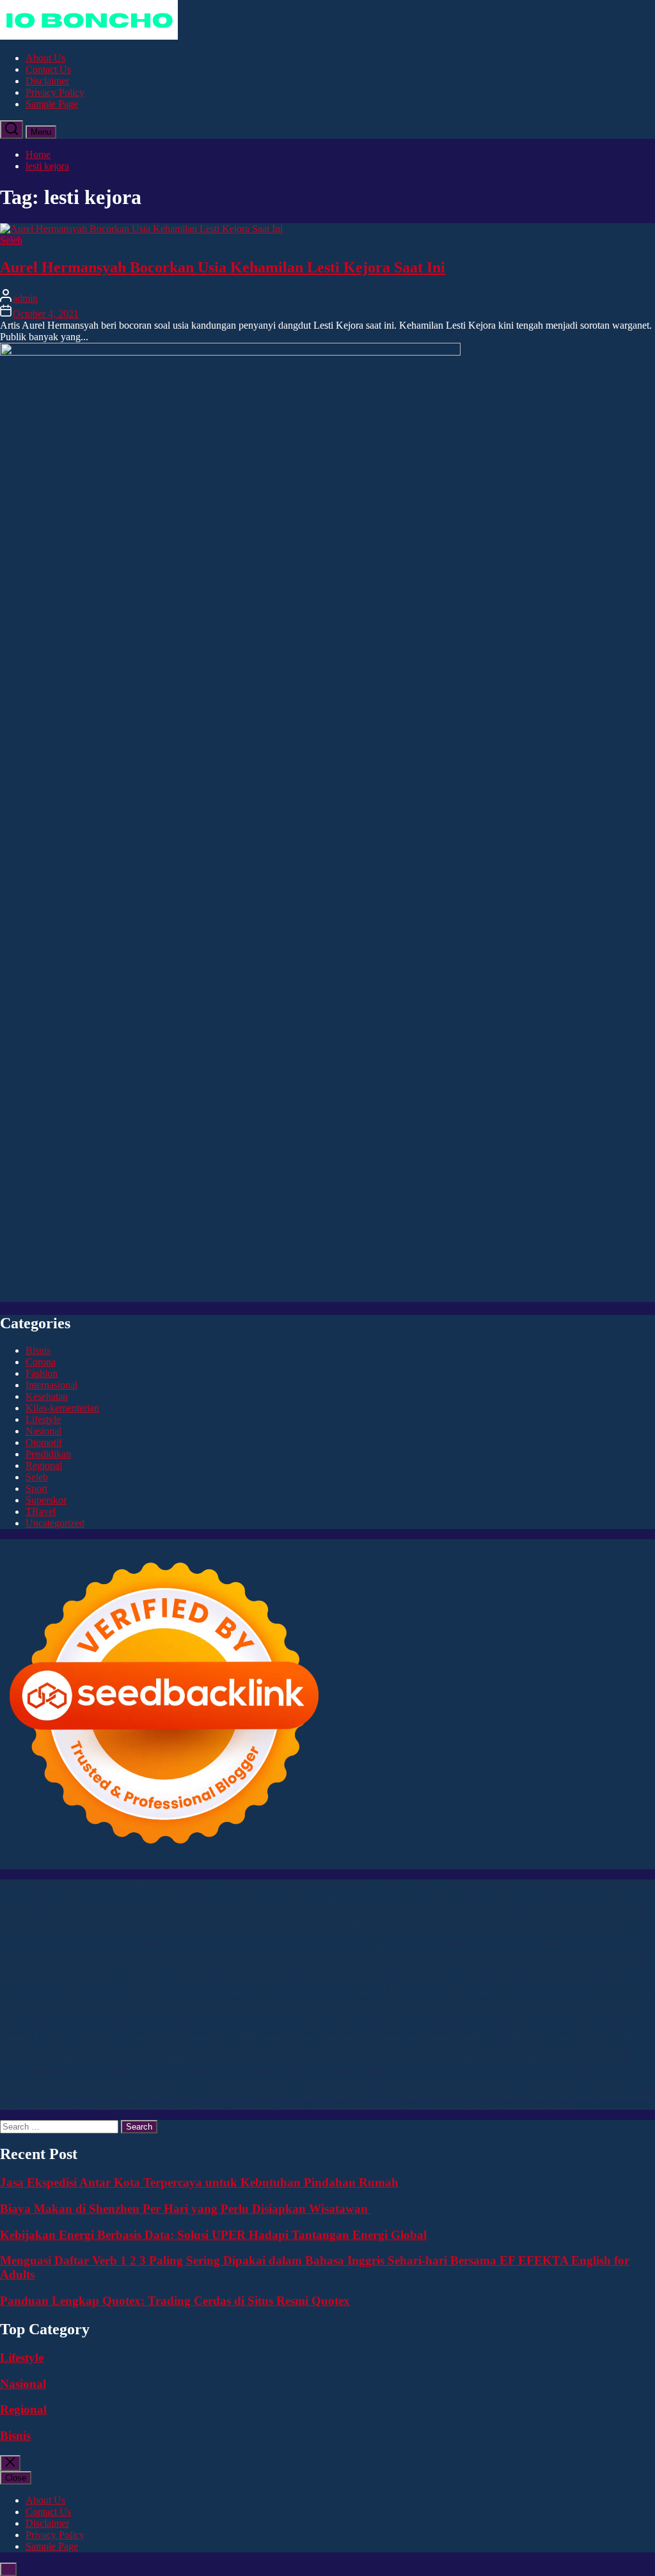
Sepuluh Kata (28, 2104)
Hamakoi (452, 1931)
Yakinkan (347, 2092)
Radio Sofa (616, 2023)
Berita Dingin (85, 2104)
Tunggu (536, 2081)
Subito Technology (591, 1885)
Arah (324, 2069)
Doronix (356, 1885)
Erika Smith (552, 1954)
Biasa (614, 2069)
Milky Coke (558, 1989)
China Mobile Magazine (130, 1954)
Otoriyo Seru (505, 1989)
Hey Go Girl (401, 1885)
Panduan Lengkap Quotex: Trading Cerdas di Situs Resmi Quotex (175, 2301)
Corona (41, 1362)
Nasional (43, 1431)
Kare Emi (364, 1966)
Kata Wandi (314, 2035)
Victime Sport (416, 1989)
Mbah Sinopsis (467, 1920)
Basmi (371, 2069)
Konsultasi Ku (625, 2092)
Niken (462, 2023)
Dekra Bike (424, 1977)
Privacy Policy (55, 92)
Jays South (547, 1920)
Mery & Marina (364, 1943)
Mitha (422, 1920)
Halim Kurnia (343, 2058)
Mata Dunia (140, 2023)
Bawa (476, 2069)
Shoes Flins (98, 1977)
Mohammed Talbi (159, 1977)
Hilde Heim (450, 1897)
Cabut (79, 2081)
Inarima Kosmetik (129, 1989)
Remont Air (120, 2012)
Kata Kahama (454, 1908)
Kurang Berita (310, 2046)
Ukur (565, 2081)
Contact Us (48, 69)
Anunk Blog (56, 1885)
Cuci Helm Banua (251, 2035)
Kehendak (447, 2092)
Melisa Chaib (253, 1920)
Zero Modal (235, 1897)
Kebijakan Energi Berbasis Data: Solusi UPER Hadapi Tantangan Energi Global (213, 2235)
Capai (446, 2081)
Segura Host (93, 1966)
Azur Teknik (109, 1885)
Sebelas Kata (105, 2058)
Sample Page (52, 104)
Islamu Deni (51, 1920)
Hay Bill (77, 2012)
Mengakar (265, 2081)
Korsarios (20, 1989)
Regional (44, 1465)
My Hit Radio (144, 1931)
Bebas (546, 2069)
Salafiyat (502, 1908)
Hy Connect (372, 1931)
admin (25, 298)
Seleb (11, 240)
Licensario (189, 1989)
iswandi (16, 2035)
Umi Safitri (396, 2058)
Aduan (170, 2081)
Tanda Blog (256, 2104)
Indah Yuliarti (448, 2058)
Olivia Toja (201, 1920)
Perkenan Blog (145, 2104)
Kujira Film (275, 1966)
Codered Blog (569, 1966)
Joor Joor (216, 1977)
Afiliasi (616, 2058)
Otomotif (44, 1442)
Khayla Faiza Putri (139, 2035)
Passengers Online (599, 1897)
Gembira (309, 2092)
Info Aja (494, 2058)
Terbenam (511, 2069)
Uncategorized (55, 1523)
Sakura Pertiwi (283, 2058)
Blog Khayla (611, 2035)
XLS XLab (148, 2000)
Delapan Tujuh (167, 1885)
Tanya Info (440, 2104)
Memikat (271, 2092)
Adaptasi (44, 2069)
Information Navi (554, 2012)
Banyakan (146, 2092)
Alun (118, 2069)
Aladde (63, 1931)
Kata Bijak (386, 1920)
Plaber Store (184, 1897)
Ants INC (540, 1897)
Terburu (48, 2081)
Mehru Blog (103, 1920)
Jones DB (611, 2012)
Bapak (69, 2092)
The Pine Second (613, 1954)
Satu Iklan (56, 2058)
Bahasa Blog (204, 2104)
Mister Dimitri (540, 1943)
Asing (299, 2069)
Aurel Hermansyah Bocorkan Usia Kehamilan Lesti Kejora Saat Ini (223, 267)
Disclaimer (47, 81)
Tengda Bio (144, 1966)
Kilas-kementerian (62, 1408)
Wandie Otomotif (491, 2035)
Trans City (221, 2023)
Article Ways (372, 1977)
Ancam (238, 2069)
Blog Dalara (321, 1908)
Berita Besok (537, 2046)
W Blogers (591, 1908)
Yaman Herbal (202, 2000)
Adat (74, 2069)
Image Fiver (224, 1885)
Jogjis (511, 1920)
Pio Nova (52, 1977)
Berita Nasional (372, 2046)
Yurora (295, 1920)
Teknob (182, 2023)
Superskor (46, 1500)
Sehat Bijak (537, 2058)
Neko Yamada (61, 1897)
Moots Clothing (570, 1931)
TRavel (41, 1512)
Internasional (51, 1385)
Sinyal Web (430, 2046)
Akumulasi (199, 2069)
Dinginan (104, 2092)
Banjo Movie (550, 2000)
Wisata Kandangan (38, 2046)
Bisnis (38, 1350)
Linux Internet (280, 2012)
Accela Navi (336, 1897)
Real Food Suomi (556, 1977)
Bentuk (15, 2081)
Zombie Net (189, 1943)
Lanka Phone (310, 1885)
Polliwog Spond (517, 1885)
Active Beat (257, 2000)
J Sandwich (225, 2012)
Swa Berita (153, 1920)
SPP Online (394, 1954)
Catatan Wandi (370, 2035)
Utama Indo (259, 1931)
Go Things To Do (421, 2012)
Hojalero (312, 1943)
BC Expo (325, 1977)
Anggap (331, 2081)
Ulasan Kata (603, 2081)
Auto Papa (162, 1908)
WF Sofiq (489, 1943)
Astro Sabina (267, 1908)
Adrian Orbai (499, 1954)
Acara (12, 2069)
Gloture (352, 1954)
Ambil (162, 2069)
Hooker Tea (194, 1966)
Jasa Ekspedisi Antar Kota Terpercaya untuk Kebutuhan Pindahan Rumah (199, 2182)
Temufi (235, 1966)
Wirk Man (383, 2023)
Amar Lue (321, 1966)
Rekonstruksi (597, 1943)
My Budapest (437, 2000)
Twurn (361, 1908)
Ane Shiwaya (413, 1966)
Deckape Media (375, 2000)
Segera (383, 2092)
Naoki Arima (173, 2012)
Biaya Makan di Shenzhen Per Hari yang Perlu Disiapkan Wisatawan (185, 2209)
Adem (230, 2081)
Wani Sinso (23, 1931)
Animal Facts (65, 2000)
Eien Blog (418, 1943)
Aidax (332, 1931)
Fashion (42, 1373)
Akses (300, 2081)
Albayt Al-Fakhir (104, 1908)
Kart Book (313, 1954)
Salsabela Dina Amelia (180, 2046)
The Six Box (301, 1989)
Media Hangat (493, 2104)
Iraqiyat (15, 1977)
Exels (278, 1954)
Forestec (40, 2012)
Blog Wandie (105, 2046)
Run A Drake (494, 2000)
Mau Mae (309, 2023)
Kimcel (265, 1885)
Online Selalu (161, 2058)
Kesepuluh (493, 2092)
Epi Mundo (400, 1908)
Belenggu (580, 2069)
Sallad (454, 1943)
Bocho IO (599, 2000)
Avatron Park (212, 1908)
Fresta (583, 1920)
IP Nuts (462, 1989)
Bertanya (581, 2058)
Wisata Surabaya (34, 2023)
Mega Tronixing (33, 1966)
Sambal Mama (204, 1931)
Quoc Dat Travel (34, 1908)
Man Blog (426, 2023)
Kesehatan (47, 1396)
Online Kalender (484, 1977)
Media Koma (482, 2046)
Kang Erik (266, 2023)
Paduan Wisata (221, 2058)
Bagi (346, 2069)
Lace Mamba (456, 1885)
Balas (398, 2069)
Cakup (141, 2081)
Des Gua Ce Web (346, 2012)
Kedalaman (227, 2092)
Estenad (415, 1931)
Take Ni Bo (285, 1897)
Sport (36, 1488)
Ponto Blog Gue (270, 1977)
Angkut (270, 2069)
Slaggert (97, 1931)
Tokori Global (312, 2000)
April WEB (621, 1920)
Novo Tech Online (254, 1943)
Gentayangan (27, 2092)
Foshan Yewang (124, 1897)
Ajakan (201, 2081)
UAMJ (109, 2000)
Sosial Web (589, 2046)
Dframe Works (394, 1897)
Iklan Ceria (544, 1908)
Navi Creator (564, 2023)
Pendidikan (48, 1454)
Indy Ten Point (242, 1989)
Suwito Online (506, 2023)
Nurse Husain (53, 1943)
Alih (139, 2069)
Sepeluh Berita (312, 2104)
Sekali (412, 2092)
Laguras (248, 1954)
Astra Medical (357, 1989)
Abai (96, 2069)
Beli (454, 2069)
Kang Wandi (428, 2035)
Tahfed (345, 2023)
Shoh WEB (139, 1943)
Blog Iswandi (556, 2035)
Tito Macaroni (488, 2012)
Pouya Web (467, 1966)
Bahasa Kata (550, 2104)
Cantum (109, 2081)
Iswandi (196, 2035)
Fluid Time (622, 1966)
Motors (14, 1885)
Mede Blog (515, 1966)
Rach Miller (205, 1954)
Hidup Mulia (52, 1954)
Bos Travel (92, 2023)
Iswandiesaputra (67, 2035)
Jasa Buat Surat (504, 1931)
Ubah (507, 2081)
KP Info (302, 1931)
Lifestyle (43, 1419)
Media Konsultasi (380, 2104)
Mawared (613, 1977)
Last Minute (66, 1989)
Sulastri (98, 1943)
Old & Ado (608, 1989)
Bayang (427, 2069)
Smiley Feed (445, 1954)
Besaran (185, 2092)
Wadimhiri (497, 1897)
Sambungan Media (555, 2092)
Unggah (477, 2081)
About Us (45, 58)
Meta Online (337, 1920)
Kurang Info (253, 2046)
